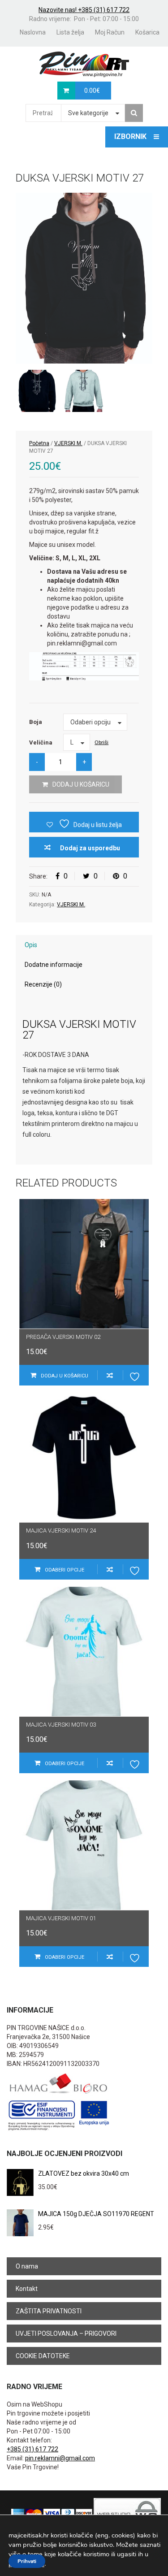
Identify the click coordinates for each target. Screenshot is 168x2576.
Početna (39, 443)
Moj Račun (110, 32)
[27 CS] (84, 278)
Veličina (41, 742)
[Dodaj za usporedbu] (110, 1375)
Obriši (101, 742)
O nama (27, 2266)
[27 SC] (84, 391)
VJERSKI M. (68, 443)
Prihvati (27, 2561)
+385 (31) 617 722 (32, 2449)
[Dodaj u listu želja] (136, 1375)
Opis (31, 945)
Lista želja (70, 32)
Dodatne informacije (54, 965)
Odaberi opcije (65, 1570)
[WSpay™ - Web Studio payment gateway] (127, 2514)
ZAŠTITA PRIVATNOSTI (49, 2311)
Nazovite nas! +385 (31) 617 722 (84, 10)
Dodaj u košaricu (81, 784)
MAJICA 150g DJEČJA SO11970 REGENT (96, 2214)
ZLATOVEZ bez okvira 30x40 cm (84, 2173)
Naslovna (33, 32)
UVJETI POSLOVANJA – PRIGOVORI (66, 2334)
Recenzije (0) (43, 984)
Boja (36, 722)
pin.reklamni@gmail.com (60, 2458)
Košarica (147, 32)
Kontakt (27, 2289)
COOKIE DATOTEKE (43, 2356)
